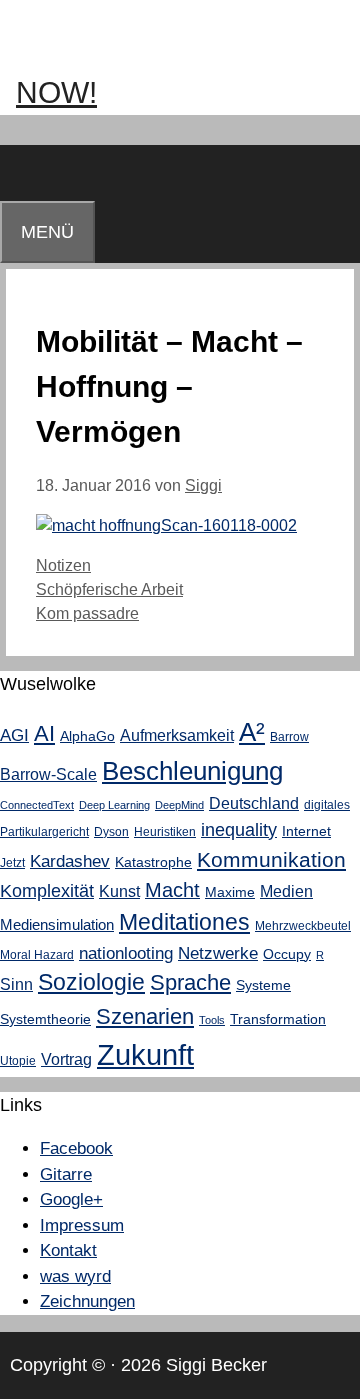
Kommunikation (271, 859)
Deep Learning (114, 805)
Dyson (111, 832)
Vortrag (66, 1059)
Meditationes (184, 922)
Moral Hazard (37, 955)
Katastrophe (153, 862)
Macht (172, 890)
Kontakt (68, 1250)
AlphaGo (87, 736)
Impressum (82, 1225)
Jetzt (12, 863)
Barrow (289, 737)
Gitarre (66, 1174)
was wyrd (75, 1276)
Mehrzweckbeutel (303, 926)
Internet (306, 831)
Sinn (16, 984)
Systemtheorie (45, 1019)
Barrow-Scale (48, 774)
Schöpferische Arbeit (109, 589)
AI (44, 733)
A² (252, 732)
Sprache (190, 983)
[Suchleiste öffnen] (19, 173)
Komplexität (47, 891)
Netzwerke (218, 953)
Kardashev (70, 861)
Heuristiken (165, 832)
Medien (286, 891)
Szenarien (145, 1016)
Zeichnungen (87, 1301)
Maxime (230, 892)
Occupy (287, 954)
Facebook (76, 1148)
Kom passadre (87, 613)
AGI (14, 735)
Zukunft (145, 1054)
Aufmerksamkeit (177, 735)
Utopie (18, 1061)
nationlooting (126, 953)
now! (56, 92)
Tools (212, 1020)
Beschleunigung (192, 771)
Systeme (263, 985)
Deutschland (254, 803)
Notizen (63, 565)
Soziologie (91, 982)
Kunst (119, 891)
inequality (239, 830)
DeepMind (179, 805)
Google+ (71, 1199)
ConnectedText (37, 805)
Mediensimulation (57, 924)
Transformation (278, 1019)
